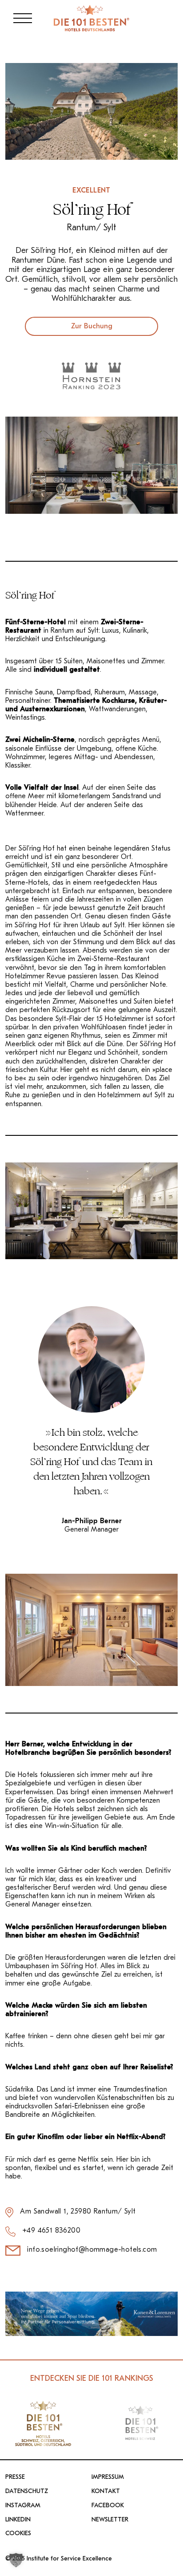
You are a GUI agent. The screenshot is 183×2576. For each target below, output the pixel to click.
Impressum (108, 2477)
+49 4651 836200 (51, 2230)
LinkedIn (18, 2520)
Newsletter (110, 2520)
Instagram (23, 2505)
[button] (16, 2560)
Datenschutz (27, 2491)
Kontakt (106, 2491)
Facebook (108, 2505)
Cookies (18, 2533)
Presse (15, 2477)
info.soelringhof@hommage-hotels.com (92, 2249)
